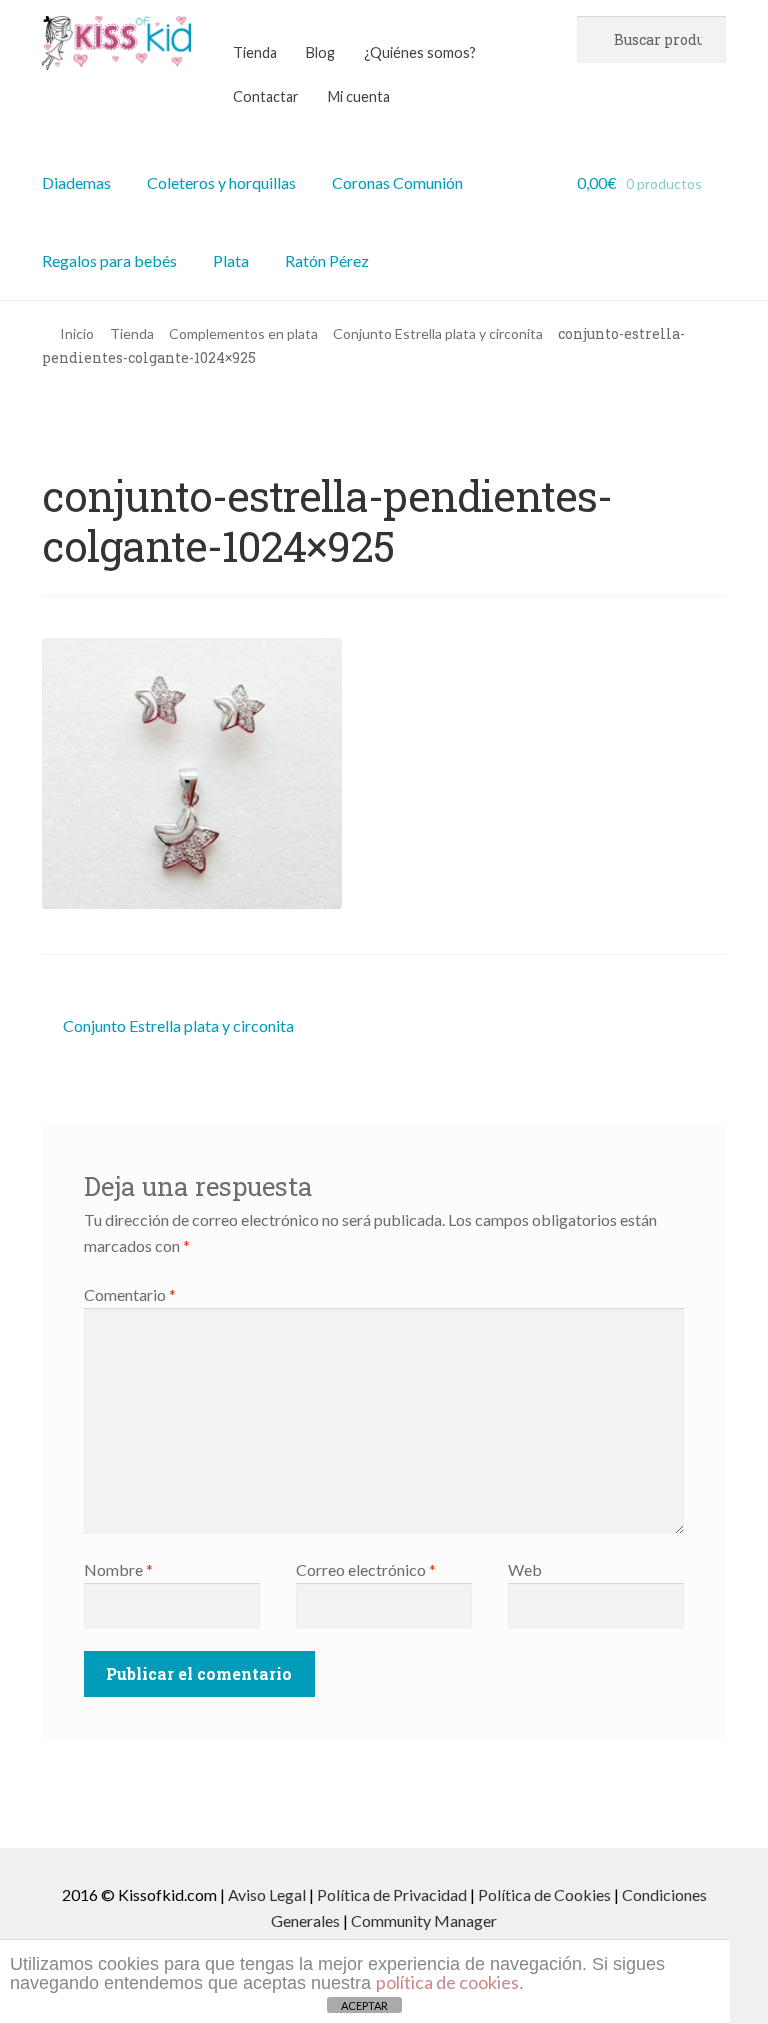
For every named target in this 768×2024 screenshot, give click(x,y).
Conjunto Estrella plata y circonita (438, 333)
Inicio (77, 333)
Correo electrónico (366, 1569)
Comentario (130, 1294)
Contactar (266, 96)
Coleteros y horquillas (221, 182)
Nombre (118, 1569)
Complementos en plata (243, 333)
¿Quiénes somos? (420, 52)
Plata (231, 260)
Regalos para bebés (109, 260)
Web (525, 1569)
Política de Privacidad (392, 1894)
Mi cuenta (359, 96)
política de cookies (447, 1982)
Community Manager (424, 1920)
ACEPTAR (364, 2005)
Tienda (255, 52)
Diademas (76, 182)
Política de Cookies (544, 1894)
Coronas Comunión (397, 182)
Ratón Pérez (327, 260)
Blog (320, 52)
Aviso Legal (267, 1894)
